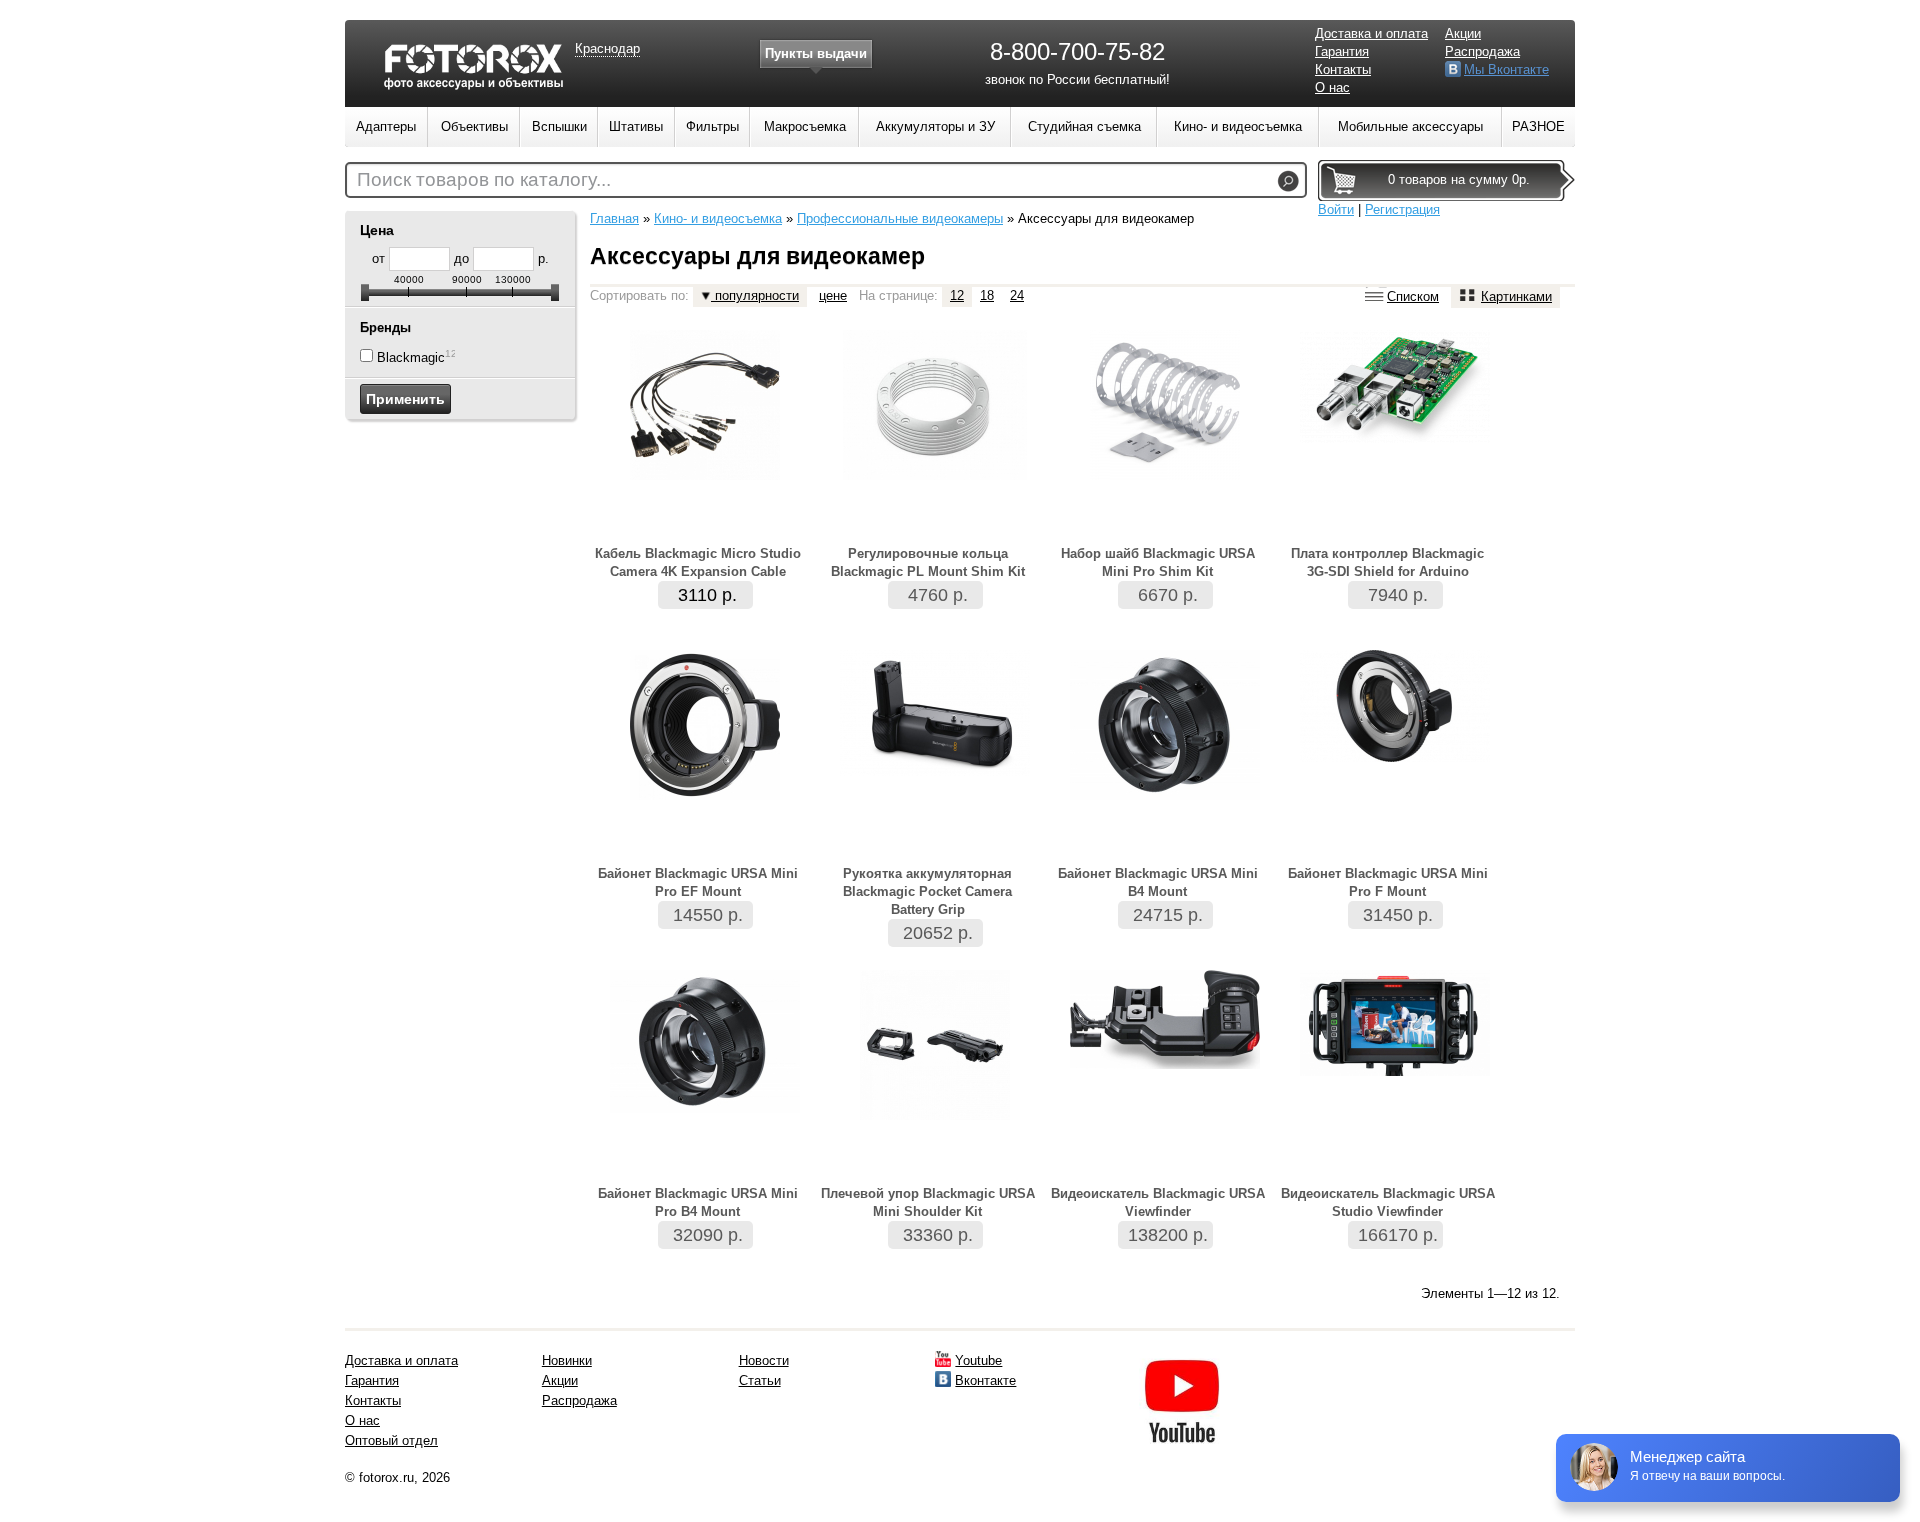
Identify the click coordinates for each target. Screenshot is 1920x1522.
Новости (764, 1360)
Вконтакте (985, 1380)
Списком (1413, 296)
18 (987, 295)
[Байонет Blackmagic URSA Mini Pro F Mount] (1395, 757)
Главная (614, 218)
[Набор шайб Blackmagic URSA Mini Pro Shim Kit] (1165, 475)
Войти (1336, 209)
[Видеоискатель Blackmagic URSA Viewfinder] (1165, 1064)
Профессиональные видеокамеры (900, 218)
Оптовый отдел (391, 1440)
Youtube (978, 1360)
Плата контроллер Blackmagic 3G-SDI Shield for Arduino (1387, 562)
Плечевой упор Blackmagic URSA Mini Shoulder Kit (928, 1202)
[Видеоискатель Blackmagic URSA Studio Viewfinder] (1395, 1071)
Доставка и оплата (1371, 33)
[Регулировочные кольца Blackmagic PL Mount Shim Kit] (935, 475)
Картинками (1516, 296)
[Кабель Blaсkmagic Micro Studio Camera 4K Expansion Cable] (705, 475)
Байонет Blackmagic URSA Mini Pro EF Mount (698, 882)
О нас (1332, 87)
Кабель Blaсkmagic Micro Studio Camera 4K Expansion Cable (698, 562)
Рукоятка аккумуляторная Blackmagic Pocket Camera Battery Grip (927, 891)
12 (957, 295)
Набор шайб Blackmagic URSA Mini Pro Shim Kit (1158, 562)
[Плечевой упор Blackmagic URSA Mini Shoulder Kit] (935, 1115)
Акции (1463, 33)
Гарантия (1342, 51)
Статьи (760, 1380)
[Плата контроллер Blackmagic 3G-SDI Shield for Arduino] (1395, 438)
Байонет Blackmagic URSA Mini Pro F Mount (1388, 882)
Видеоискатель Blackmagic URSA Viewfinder (1158, 1202)
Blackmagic (411, 357)
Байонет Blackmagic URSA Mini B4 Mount (1158, 882)
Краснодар (607, 48)
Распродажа (1482, 51)
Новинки (567, 1360)
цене (833, 295)
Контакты (1343, 69)
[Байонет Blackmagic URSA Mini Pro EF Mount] (705, 795)
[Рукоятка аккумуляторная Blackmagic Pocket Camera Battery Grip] (935, 771)
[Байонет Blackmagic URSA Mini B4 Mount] (1165, 795)
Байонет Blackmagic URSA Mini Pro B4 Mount (698, 1202)
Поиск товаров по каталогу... (484, 179)
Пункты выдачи (816, 53)
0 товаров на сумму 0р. (1459, 179)
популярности (755, 295)
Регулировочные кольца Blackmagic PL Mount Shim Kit (928, 562)
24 (1017, 295)
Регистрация (1402, 209)
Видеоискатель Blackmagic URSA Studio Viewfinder (1388, 1202)
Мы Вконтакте (1506, 69)
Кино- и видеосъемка (718, 218)
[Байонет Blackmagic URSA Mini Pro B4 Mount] (705, 1108)
